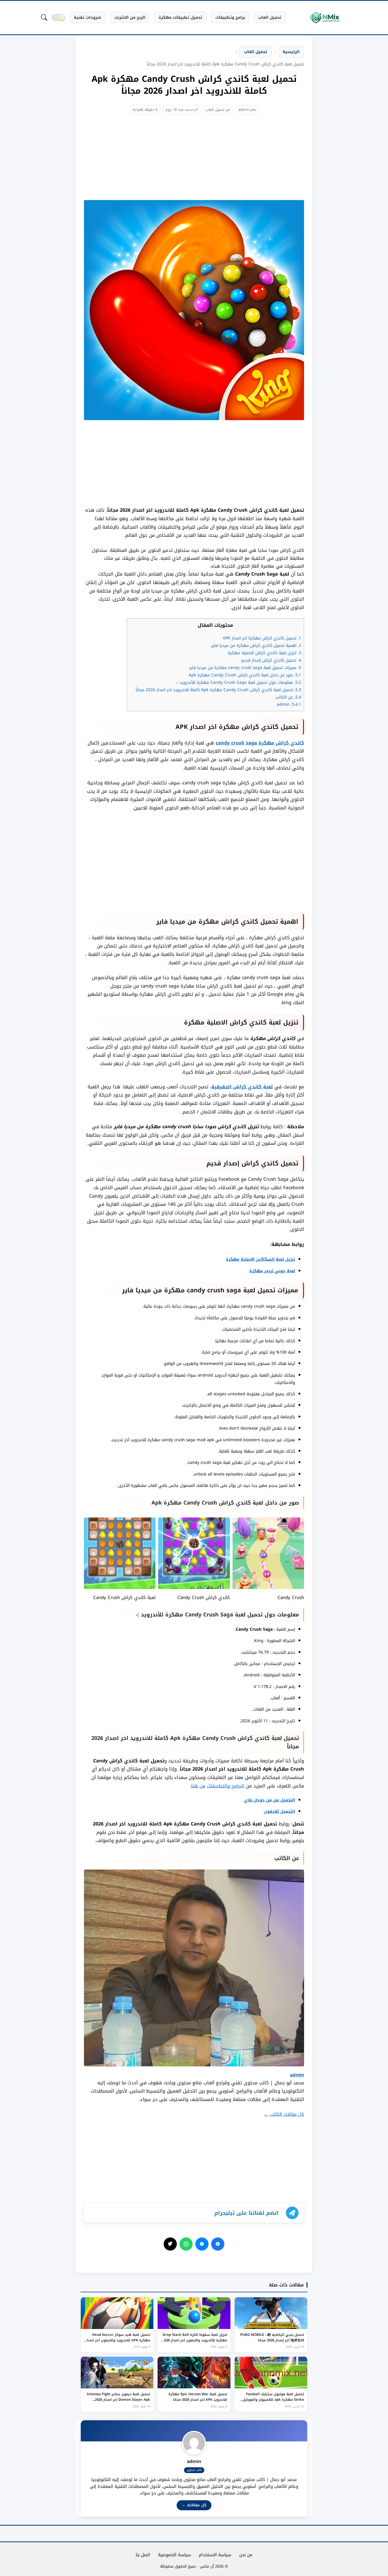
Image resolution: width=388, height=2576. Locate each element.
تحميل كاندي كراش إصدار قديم (271, 660)
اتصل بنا (143, 2555)
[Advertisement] (194, 163)
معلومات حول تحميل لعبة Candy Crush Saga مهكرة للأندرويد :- (239, 682)
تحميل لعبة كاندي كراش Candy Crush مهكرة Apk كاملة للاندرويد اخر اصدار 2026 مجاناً (218, 690)
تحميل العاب (270, 17)
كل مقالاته (194, 2505)
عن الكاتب (288, 697)
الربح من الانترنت (130, 17)
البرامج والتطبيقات (226, 1786)
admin (243, 110)
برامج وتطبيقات (230, 17)
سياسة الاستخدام (215, 2555)
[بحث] (44, 17)
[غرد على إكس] (170, 2244)
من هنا (198, 1786)
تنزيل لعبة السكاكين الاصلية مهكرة (261, 1259)
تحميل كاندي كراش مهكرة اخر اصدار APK (262, 638)
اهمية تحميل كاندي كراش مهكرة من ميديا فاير (256, 646)
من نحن (246, 2555)
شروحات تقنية (87, 17)
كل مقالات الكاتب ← (284, 2114)
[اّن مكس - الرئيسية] (325, 18)
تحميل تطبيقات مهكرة (180, 17)
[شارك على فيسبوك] (218, 2244)
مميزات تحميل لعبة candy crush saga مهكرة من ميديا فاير (244, 668)
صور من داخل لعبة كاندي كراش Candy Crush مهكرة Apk (245, 675)
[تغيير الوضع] (58, 17)
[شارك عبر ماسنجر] (202, 2244)
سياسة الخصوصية (174, 2555)
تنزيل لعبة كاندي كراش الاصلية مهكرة (264, 653)
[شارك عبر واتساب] (186, 2244)
